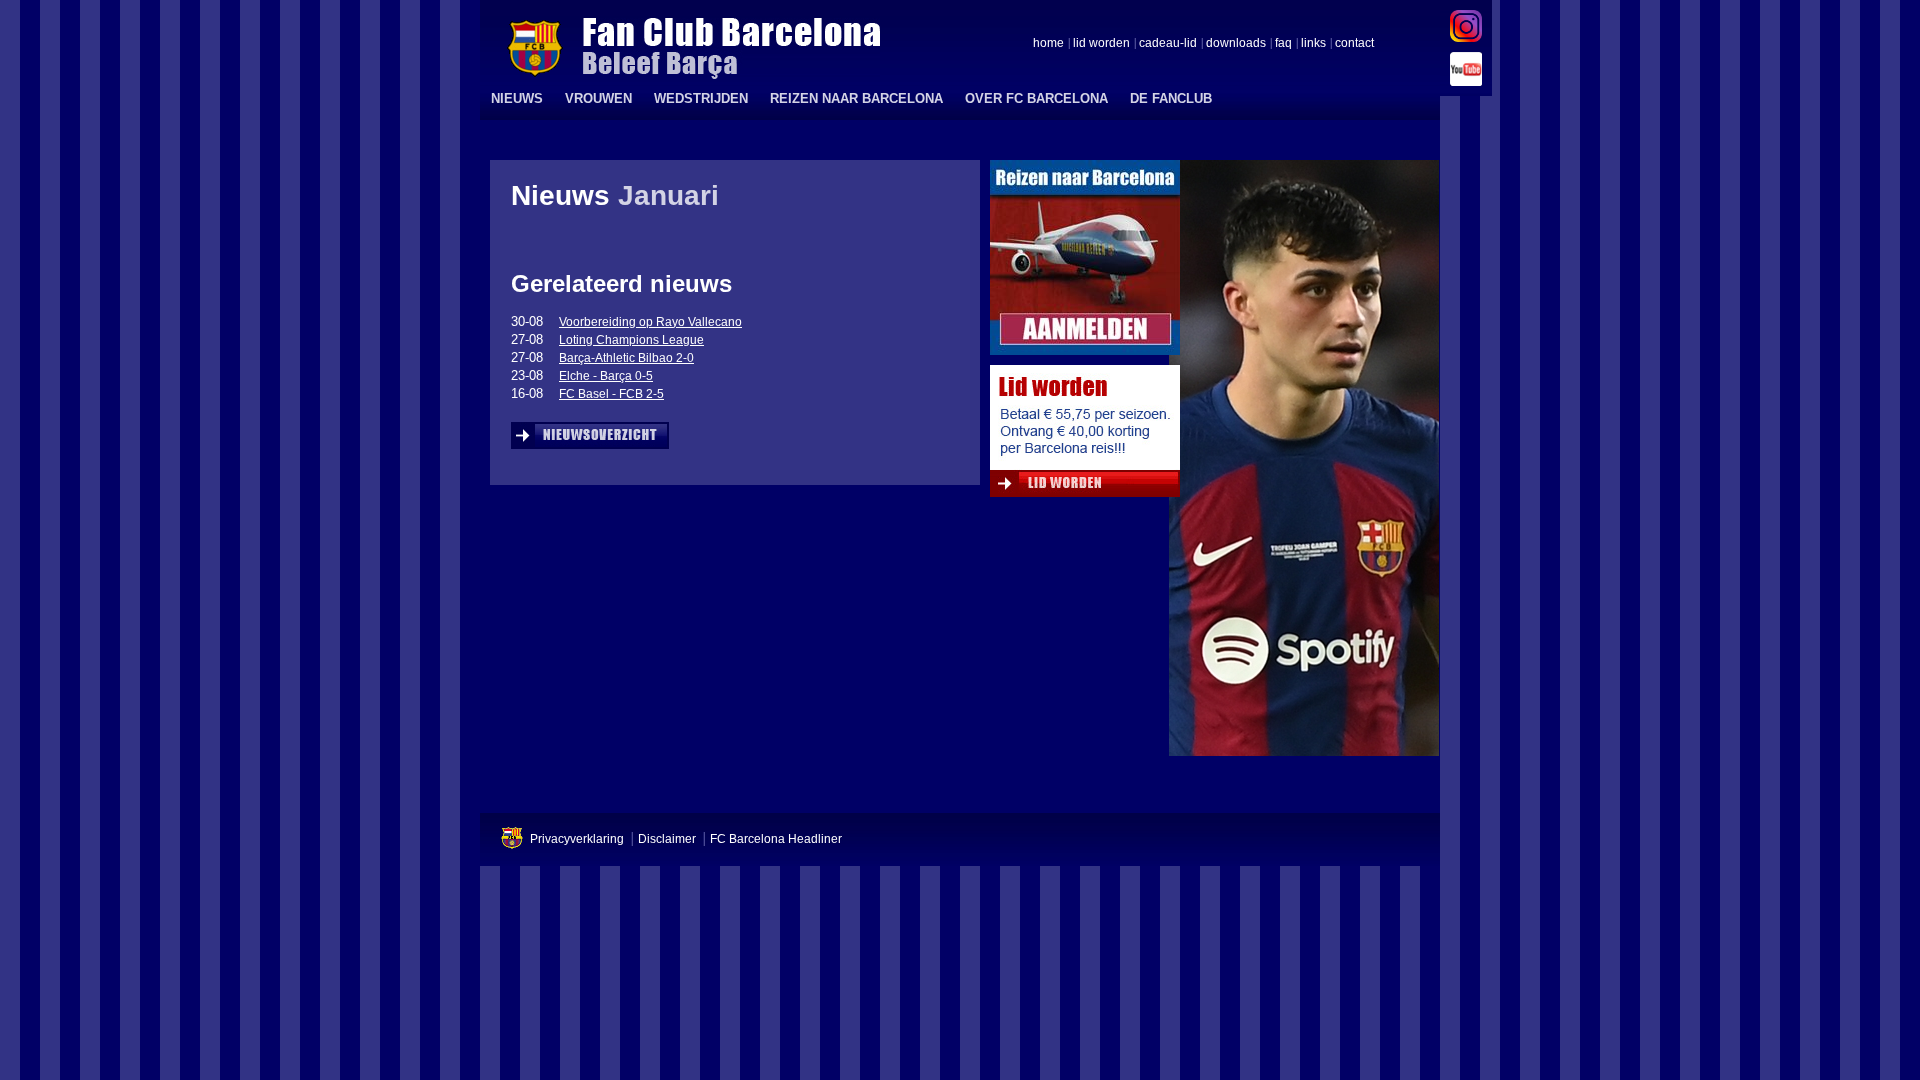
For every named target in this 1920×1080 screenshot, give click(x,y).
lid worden (1101, 44)
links (1313, 44)
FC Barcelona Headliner (776, 839)
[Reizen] (1085, 262)
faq (1283, 44)
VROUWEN (598, 98)
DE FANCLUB (1171, 98)
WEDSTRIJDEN (701, 98)
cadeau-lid (1168, 44)
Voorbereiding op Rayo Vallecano (650, 322)
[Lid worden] (1085, 436)
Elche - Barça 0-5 (606, 376)
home (1048, 44)
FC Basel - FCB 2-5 (611, 394)
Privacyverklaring (577, 839)
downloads (1236, 44)
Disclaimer (667, 839)
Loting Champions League (631, 340)
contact (1354, 44)
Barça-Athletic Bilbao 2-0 (626, 358)
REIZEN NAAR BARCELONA (856, 98)
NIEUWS (517, 98)
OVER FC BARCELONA (1036, 98)
